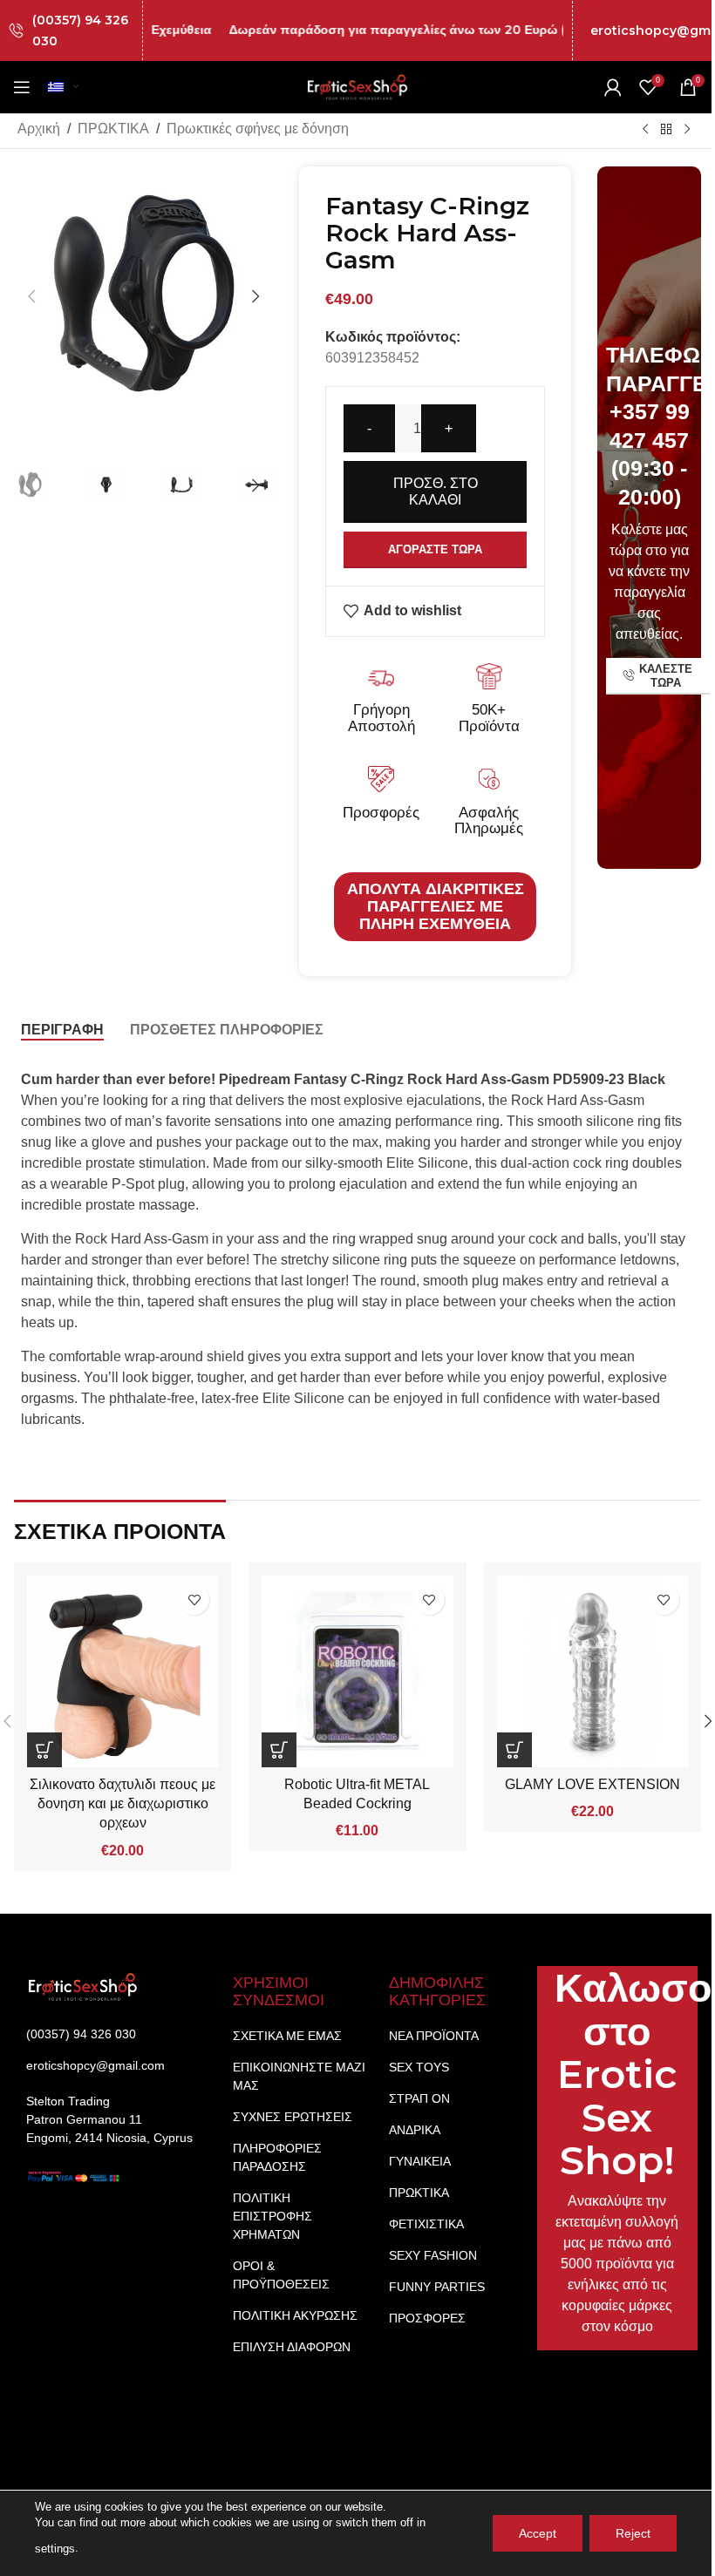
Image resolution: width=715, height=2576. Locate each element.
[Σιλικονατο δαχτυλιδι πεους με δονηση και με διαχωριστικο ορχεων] (123, 1671)
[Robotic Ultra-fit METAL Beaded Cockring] (357, 1671)
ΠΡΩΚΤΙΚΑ (113, 129)
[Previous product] (645, 129)
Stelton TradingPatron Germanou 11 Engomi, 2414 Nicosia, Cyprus (109, 2119)
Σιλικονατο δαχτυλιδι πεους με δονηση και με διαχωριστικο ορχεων (123, 1804)
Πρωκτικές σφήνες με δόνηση (258, 129)
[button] (31, 296)
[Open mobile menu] (22, 87)
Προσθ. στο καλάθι (436, 491)
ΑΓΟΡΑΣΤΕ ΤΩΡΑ (435, 549)
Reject (633, 2533)
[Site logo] (357, 86)
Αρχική (39, 129)
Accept (538, 2533)
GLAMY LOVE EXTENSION (592, 1784)
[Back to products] (666, 129)
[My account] (613, 87)
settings (55, 2549)
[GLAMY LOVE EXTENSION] (592, 1671)
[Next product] (687, 129)
